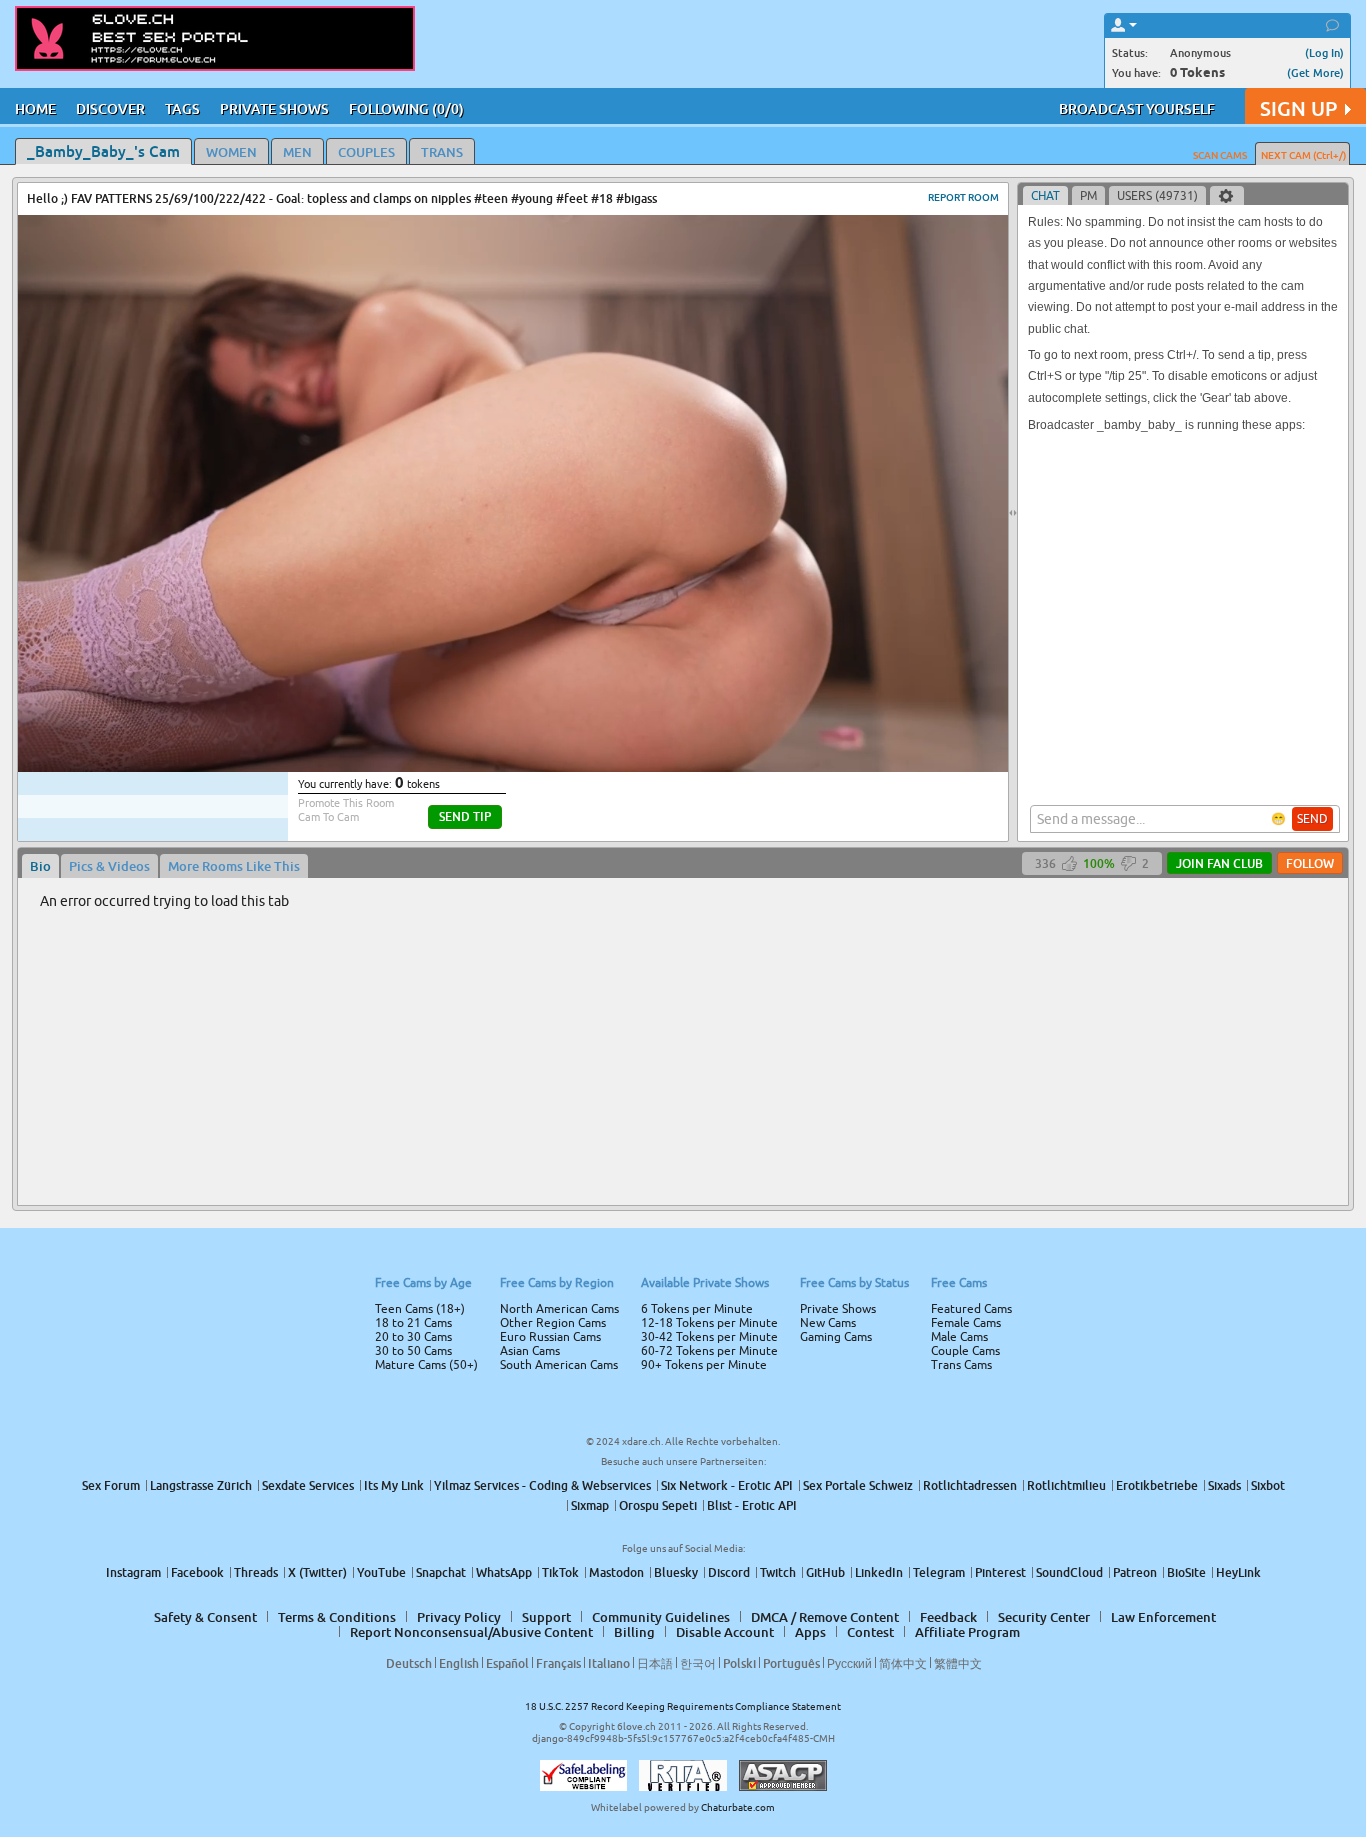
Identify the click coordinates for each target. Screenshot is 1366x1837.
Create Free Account (683, 1059)
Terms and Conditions (746, 972)
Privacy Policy (725, 998)
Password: (535, 890)
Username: (533, 850)
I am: (549, 926)
